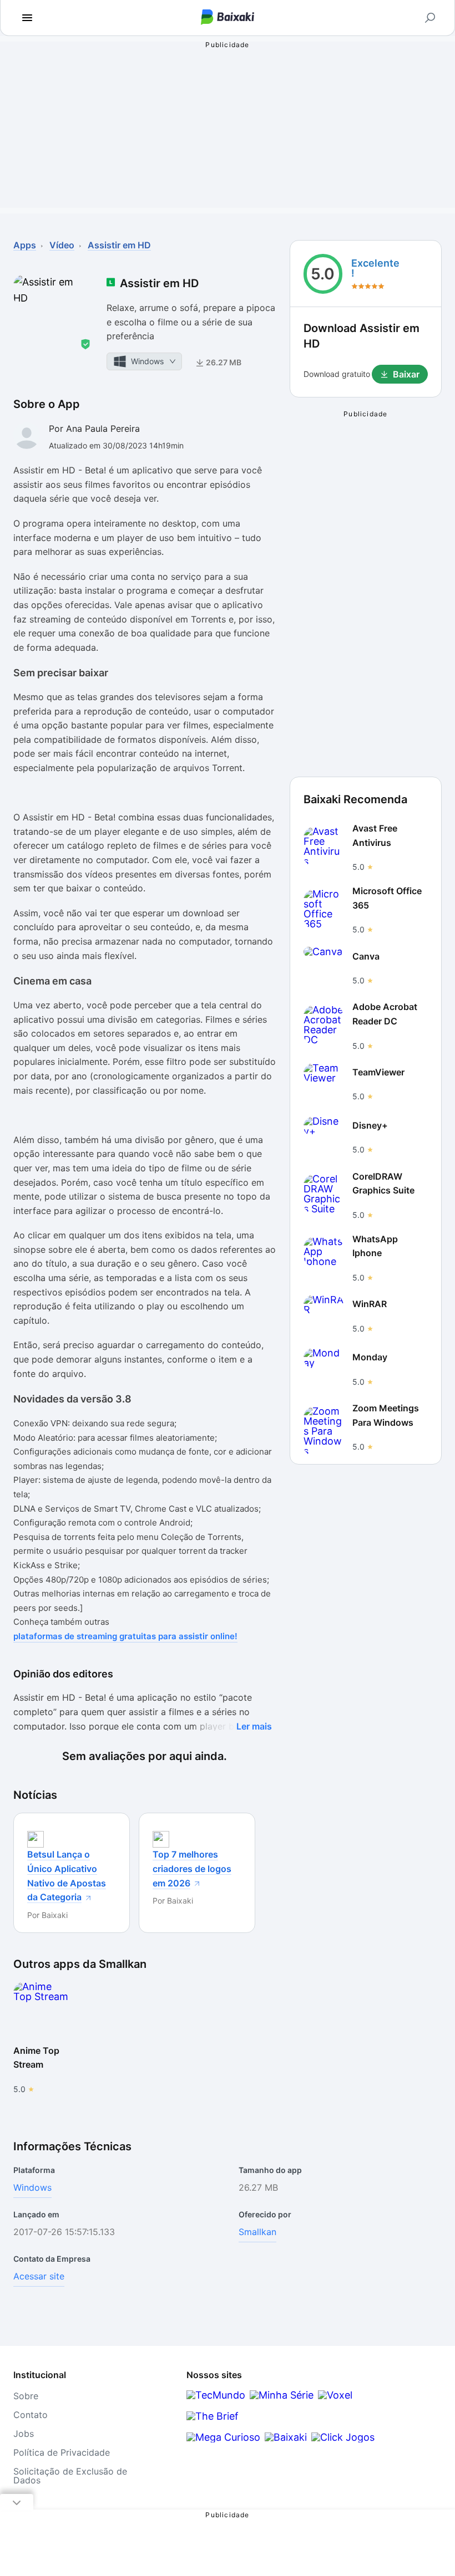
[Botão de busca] (430, 18)
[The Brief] (213, 2416)
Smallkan (257, 2232)
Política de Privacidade (62, 2452)
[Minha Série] (282, 2395)
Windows (32, 2187)
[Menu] (27, 18)
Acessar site (39, 2276)
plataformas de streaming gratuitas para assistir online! (125, 1636)
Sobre (26, 2396)
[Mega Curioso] (223, 2437)
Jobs (24, 2434)
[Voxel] (335, 2395)
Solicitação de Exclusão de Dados (70, 2476)
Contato (31, 2415)
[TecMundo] (216, 2395)
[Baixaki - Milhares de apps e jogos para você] (228, 18)
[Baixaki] (286, 2437)
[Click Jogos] (343, 2437)
